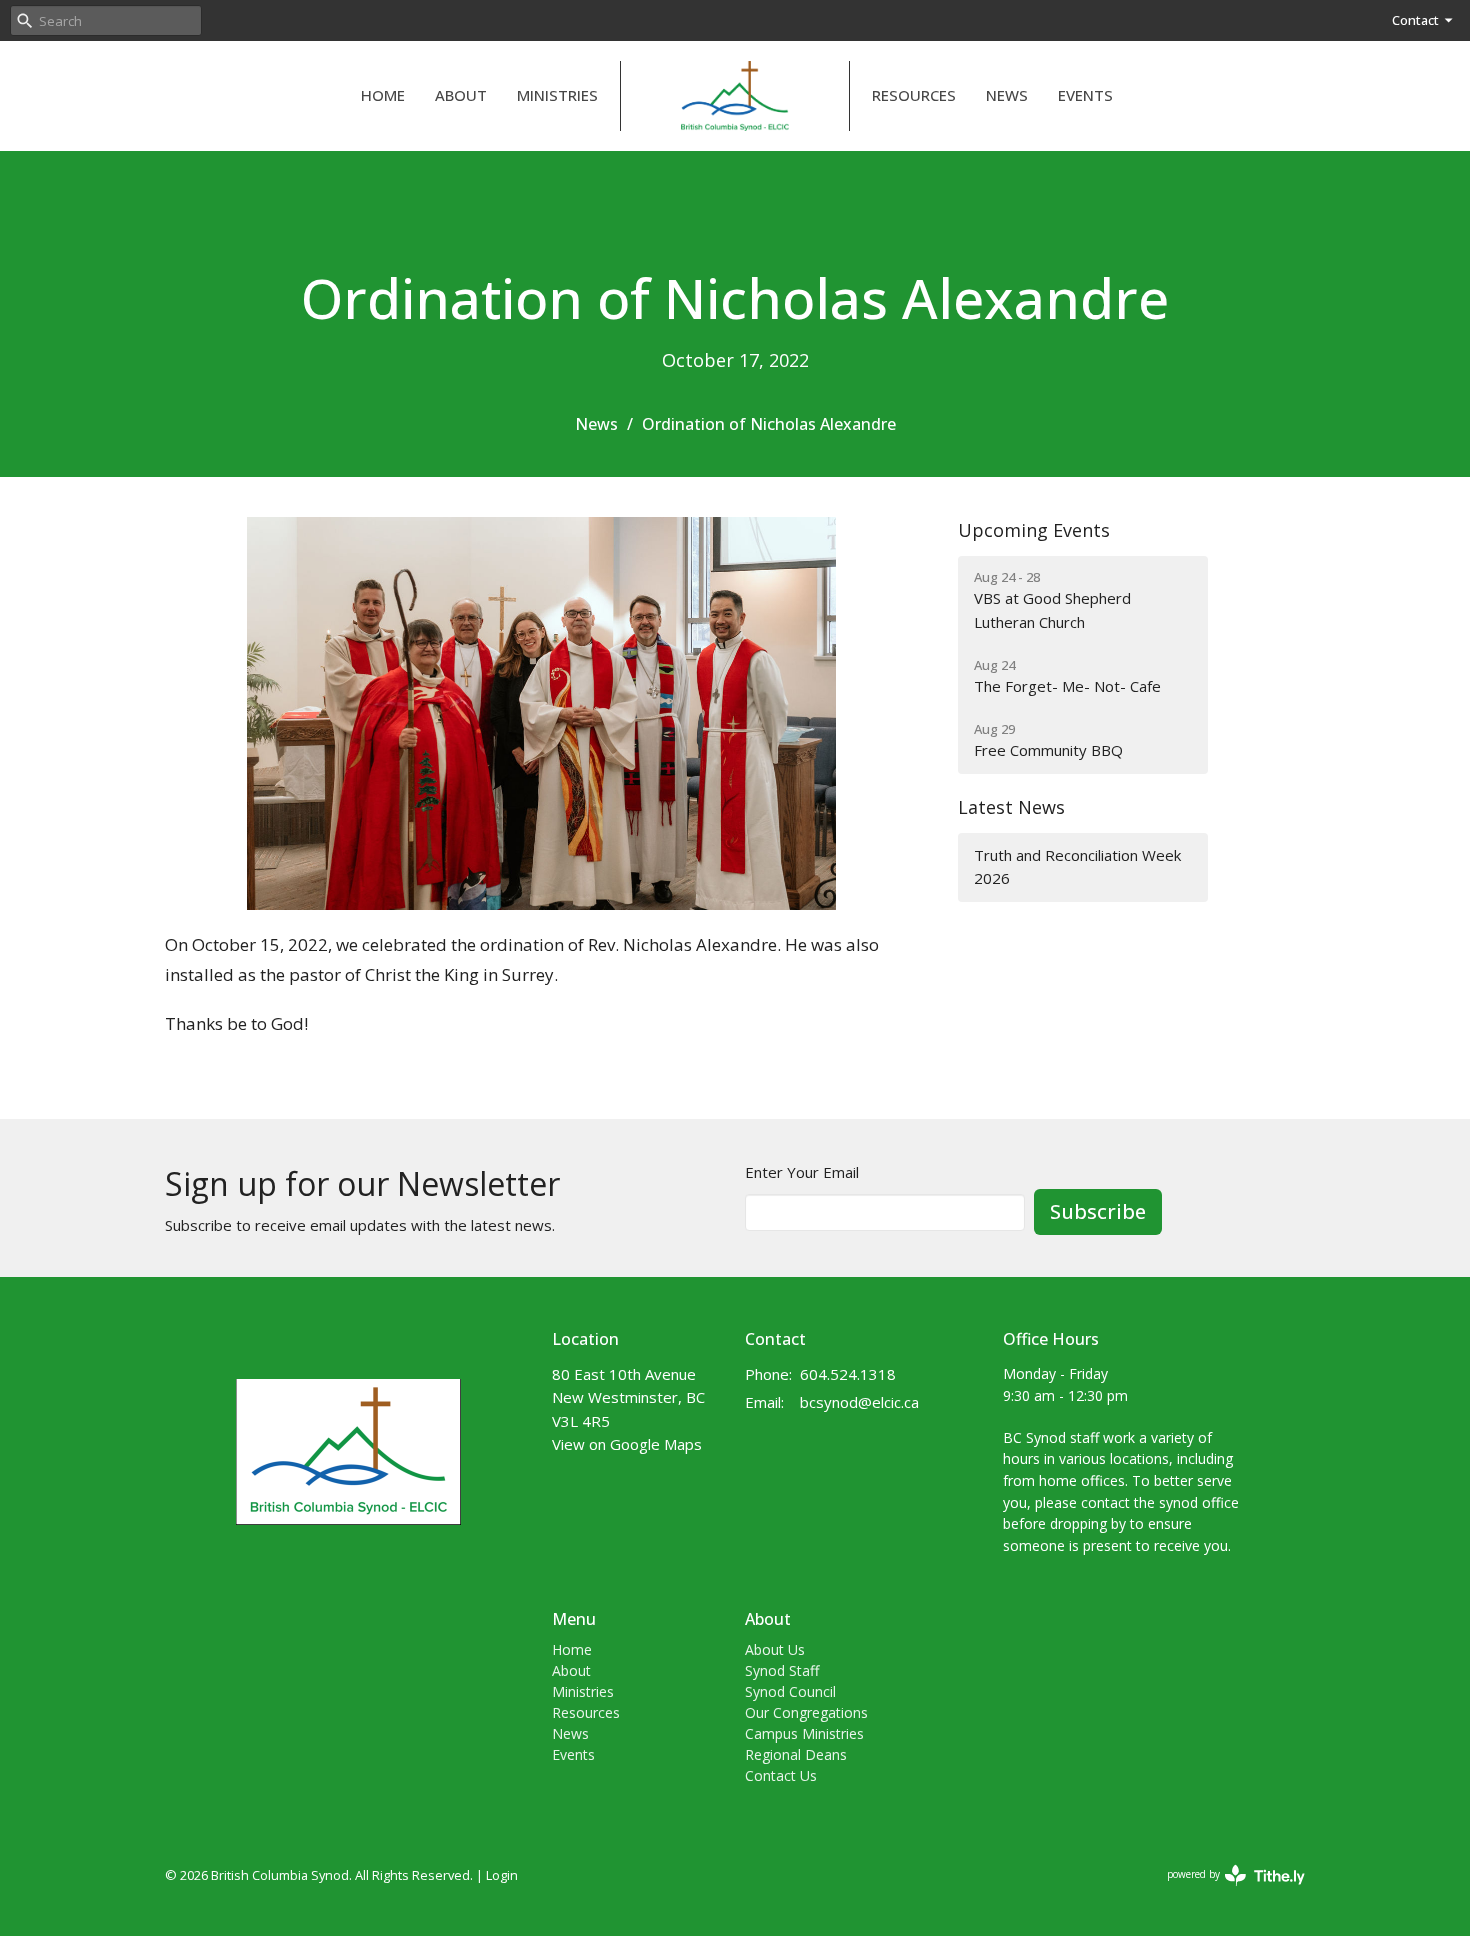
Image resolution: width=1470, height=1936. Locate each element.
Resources (914, 95)
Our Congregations (806, 1712)
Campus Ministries (804, 1733)
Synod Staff (782, 1670)
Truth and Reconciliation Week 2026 (1077, 866)
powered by (1225, 1891)
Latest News (1011, 807)
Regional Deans (796, 1754)
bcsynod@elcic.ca (859, 1402)
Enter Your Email (802, 1172)
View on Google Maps (627, 1444)
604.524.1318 (848, 1374)
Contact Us (781, 1775)
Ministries (557, 95)
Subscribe (1098, 1211)
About (461, 95)
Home (383, 95)
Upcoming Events (1034, 530)
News (1007, 95)
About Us (775, 1649)
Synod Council (790, 1691)
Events (1085, 95)
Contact (1415, 20)
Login (502, 1875)
